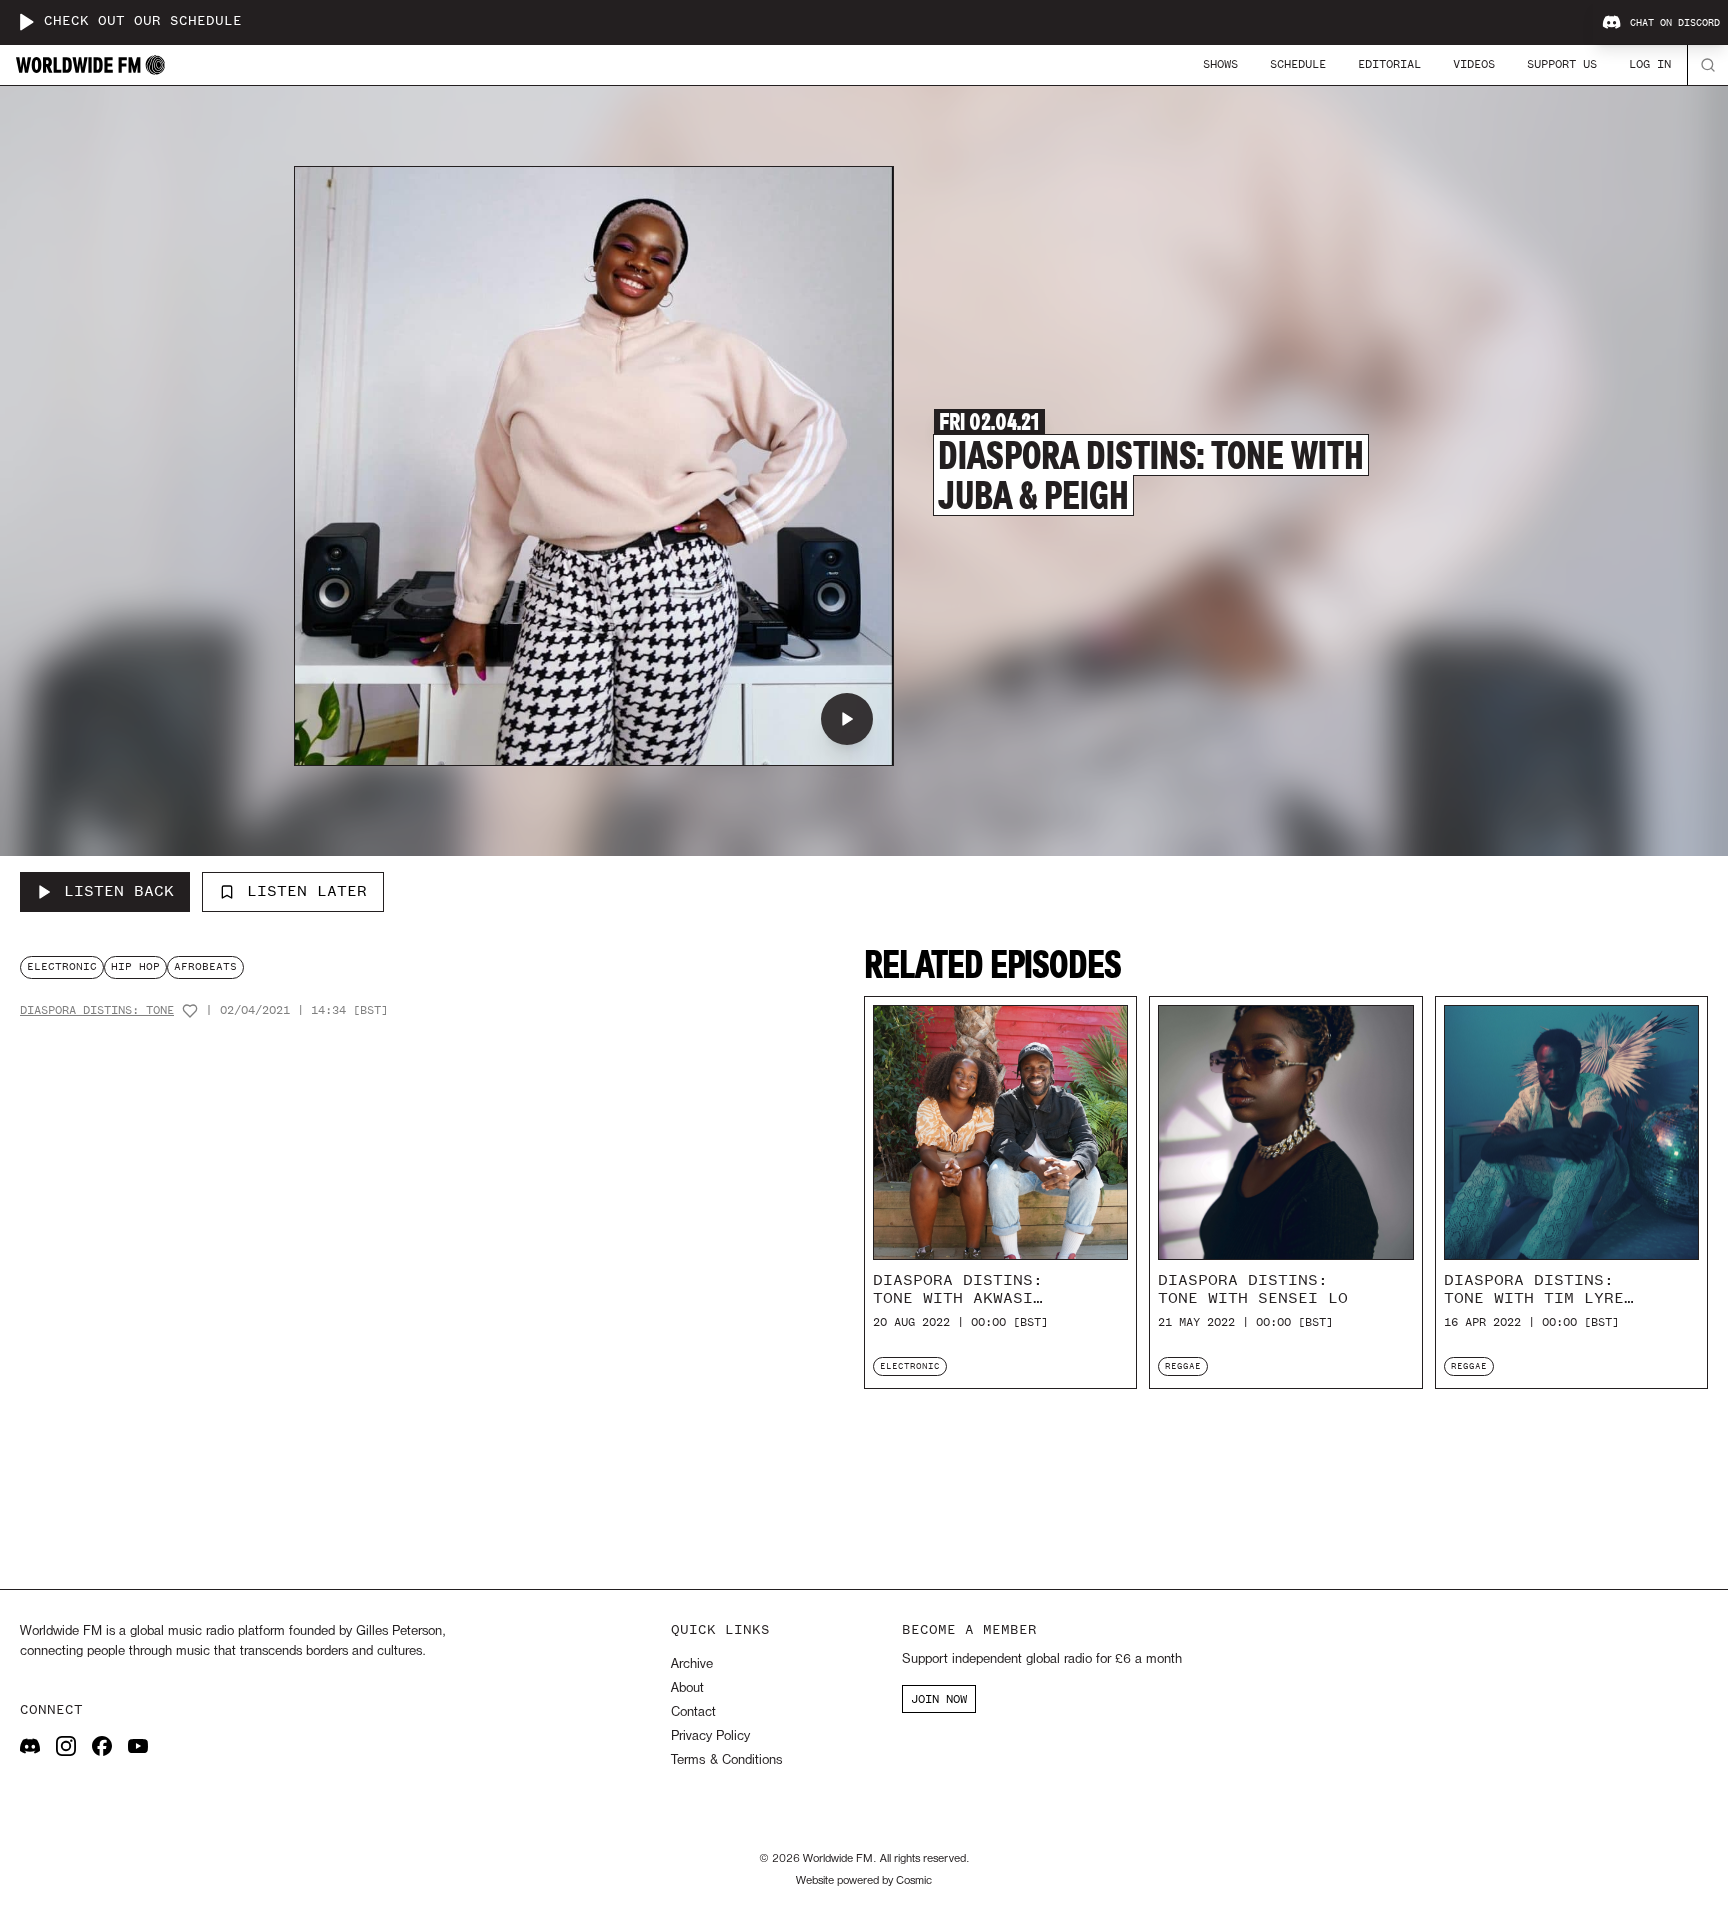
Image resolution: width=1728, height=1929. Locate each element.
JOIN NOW (939, 1699)
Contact (693, 1712)
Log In (1650, 64)
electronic (62, 966)
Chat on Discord (1675, 23)
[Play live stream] (26, 22)
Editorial (1389, 64)
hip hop (135, 966)
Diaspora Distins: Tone (97, 1010)
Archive (692, 1664)
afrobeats (205, 966)
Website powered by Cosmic (864, 1881)
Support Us (1562, 64)
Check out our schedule (143, 21)
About (687, 1688)
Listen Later (307, 891)
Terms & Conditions (726, 1760)
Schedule (1298, 64)
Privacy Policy (710, 1736)
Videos (1474, 64)
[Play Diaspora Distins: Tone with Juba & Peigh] (847, 719)
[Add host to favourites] (190, 1011)
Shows (1220, 64)
